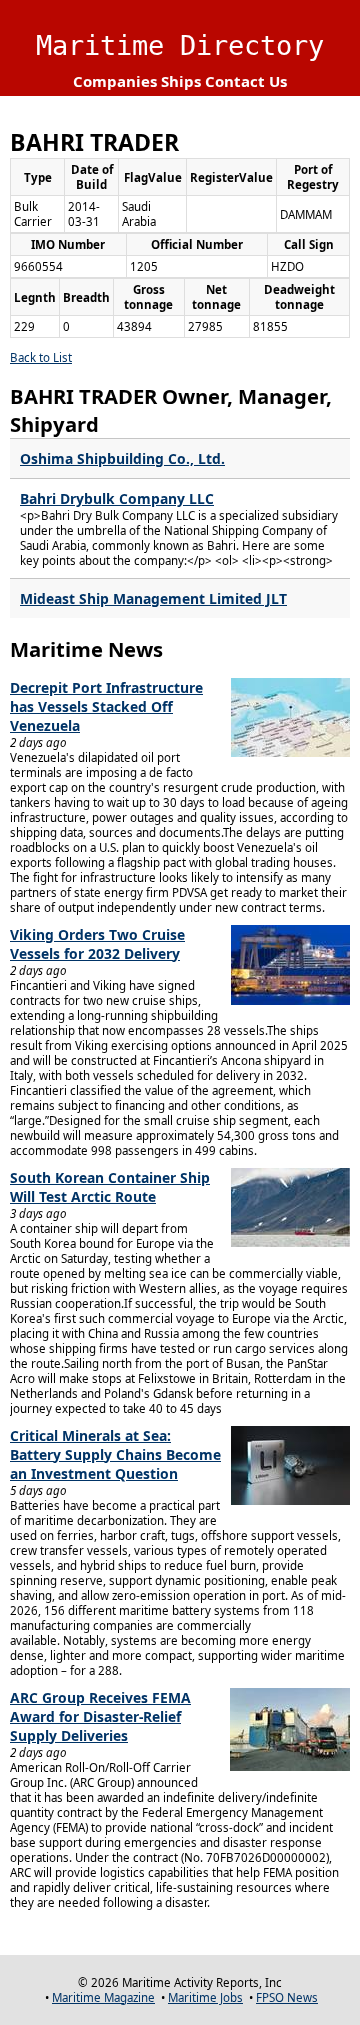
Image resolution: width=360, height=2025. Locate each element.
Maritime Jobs (205, 1997)
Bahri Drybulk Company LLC (117, 498)
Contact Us (246, 81)
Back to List (41, 357)
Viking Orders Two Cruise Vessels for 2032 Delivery (97, 944)
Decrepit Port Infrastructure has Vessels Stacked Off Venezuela (106, 706)
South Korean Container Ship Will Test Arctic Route (110, 1187)
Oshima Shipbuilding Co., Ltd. (122, 458)
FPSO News (287, 1997)
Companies (115, 81)
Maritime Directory (180, 45)
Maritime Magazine (103, 1997)
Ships (181, 81)
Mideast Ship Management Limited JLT (153, 598)
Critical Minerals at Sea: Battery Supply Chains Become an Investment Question (115, 1454)
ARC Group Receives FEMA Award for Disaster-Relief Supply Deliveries (100, 1716)
